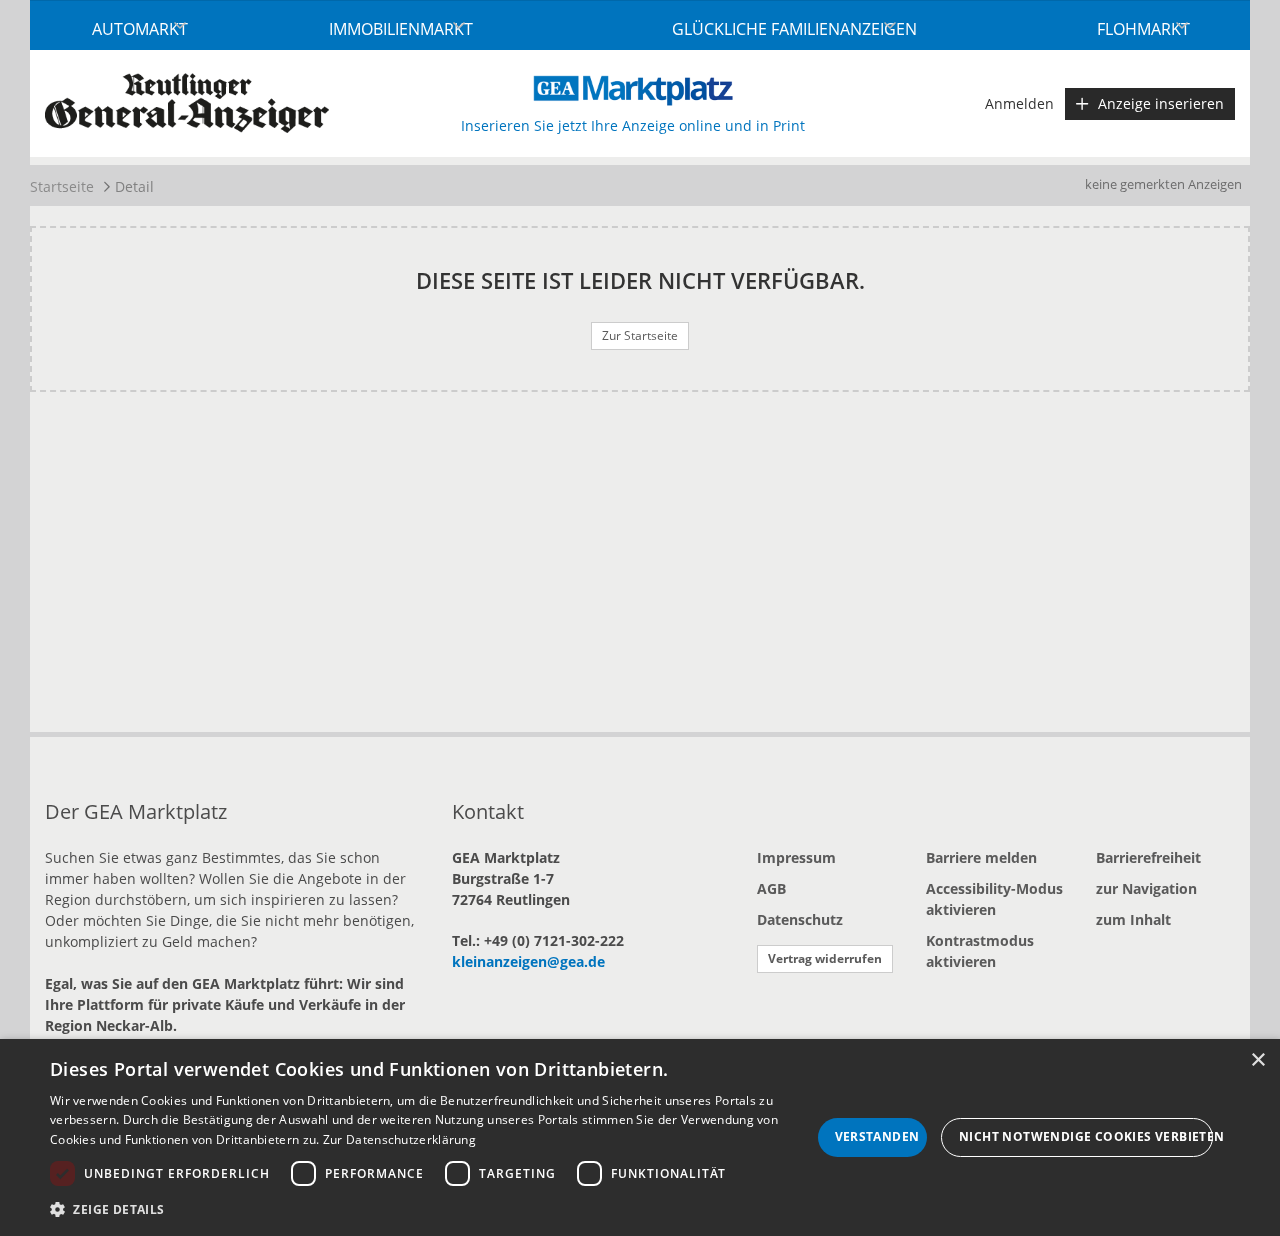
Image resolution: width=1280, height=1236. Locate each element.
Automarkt (140, 29)
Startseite (62, 186)
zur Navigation (1146, 888)
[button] (430, 1209)
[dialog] (640, 1137)
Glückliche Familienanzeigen (794, 29)
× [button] (1257, 1060)
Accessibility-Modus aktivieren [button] (994, 899)
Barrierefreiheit (1148, 857)
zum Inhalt (1133, 919)
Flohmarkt (1143, 29)
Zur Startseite (640, 335)
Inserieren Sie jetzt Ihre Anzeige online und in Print (633, 125)
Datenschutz (800, 919)
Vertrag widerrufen (825, 958)
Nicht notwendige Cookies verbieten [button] (1086, 1136)
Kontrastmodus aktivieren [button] (980, 951)
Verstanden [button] (877, 1136)
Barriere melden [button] (981, 857)
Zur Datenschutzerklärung (399, 1139)
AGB (771, 888)
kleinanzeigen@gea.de (528, 961)
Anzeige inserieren (1161, 103)
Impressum (796, 857)
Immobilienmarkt (401, 29)
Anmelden (1019, 103)
